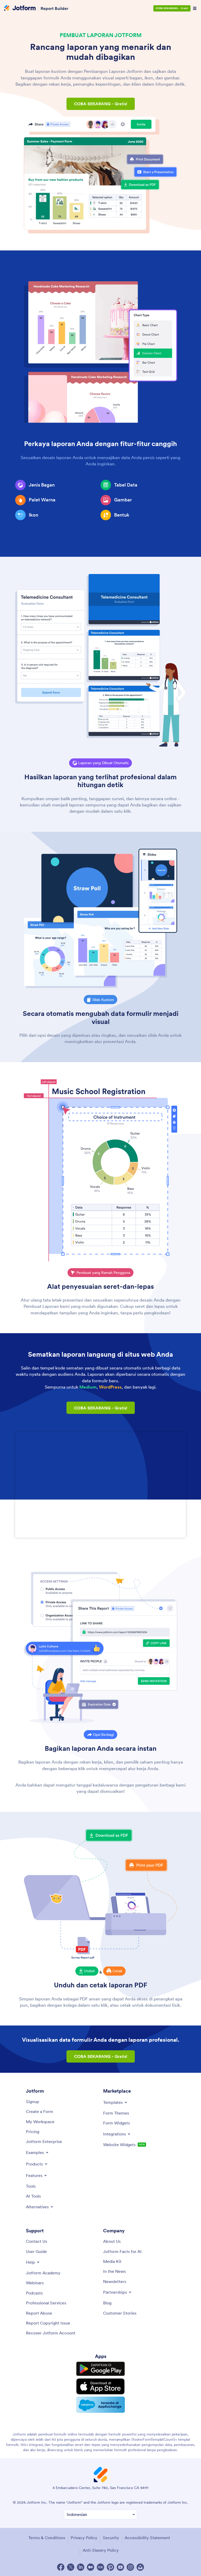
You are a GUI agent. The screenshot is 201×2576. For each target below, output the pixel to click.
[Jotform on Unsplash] (140, 2567)
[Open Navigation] (195, 8)
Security (111, 2538)
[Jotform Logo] (20, 8)
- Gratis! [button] (101, 104)
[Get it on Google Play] (100, 2369)
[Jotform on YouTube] (120, 2567)
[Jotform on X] (71, 2567)
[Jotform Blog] (100, 2567)
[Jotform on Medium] (91, 2567)
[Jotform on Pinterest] (110, 2567)
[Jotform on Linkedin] (81, 2567)
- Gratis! (172, 8)
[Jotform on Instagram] (130, 2567)
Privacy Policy (84, 2538)
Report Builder (54, 8)
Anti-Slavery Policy (101, 2550)
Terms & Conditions (47, 2538)
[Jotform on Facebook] (61, 2567)
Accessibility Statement (147, 2538)
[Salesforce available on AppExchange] (100, 2405)
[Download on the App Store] (100, 2386)
